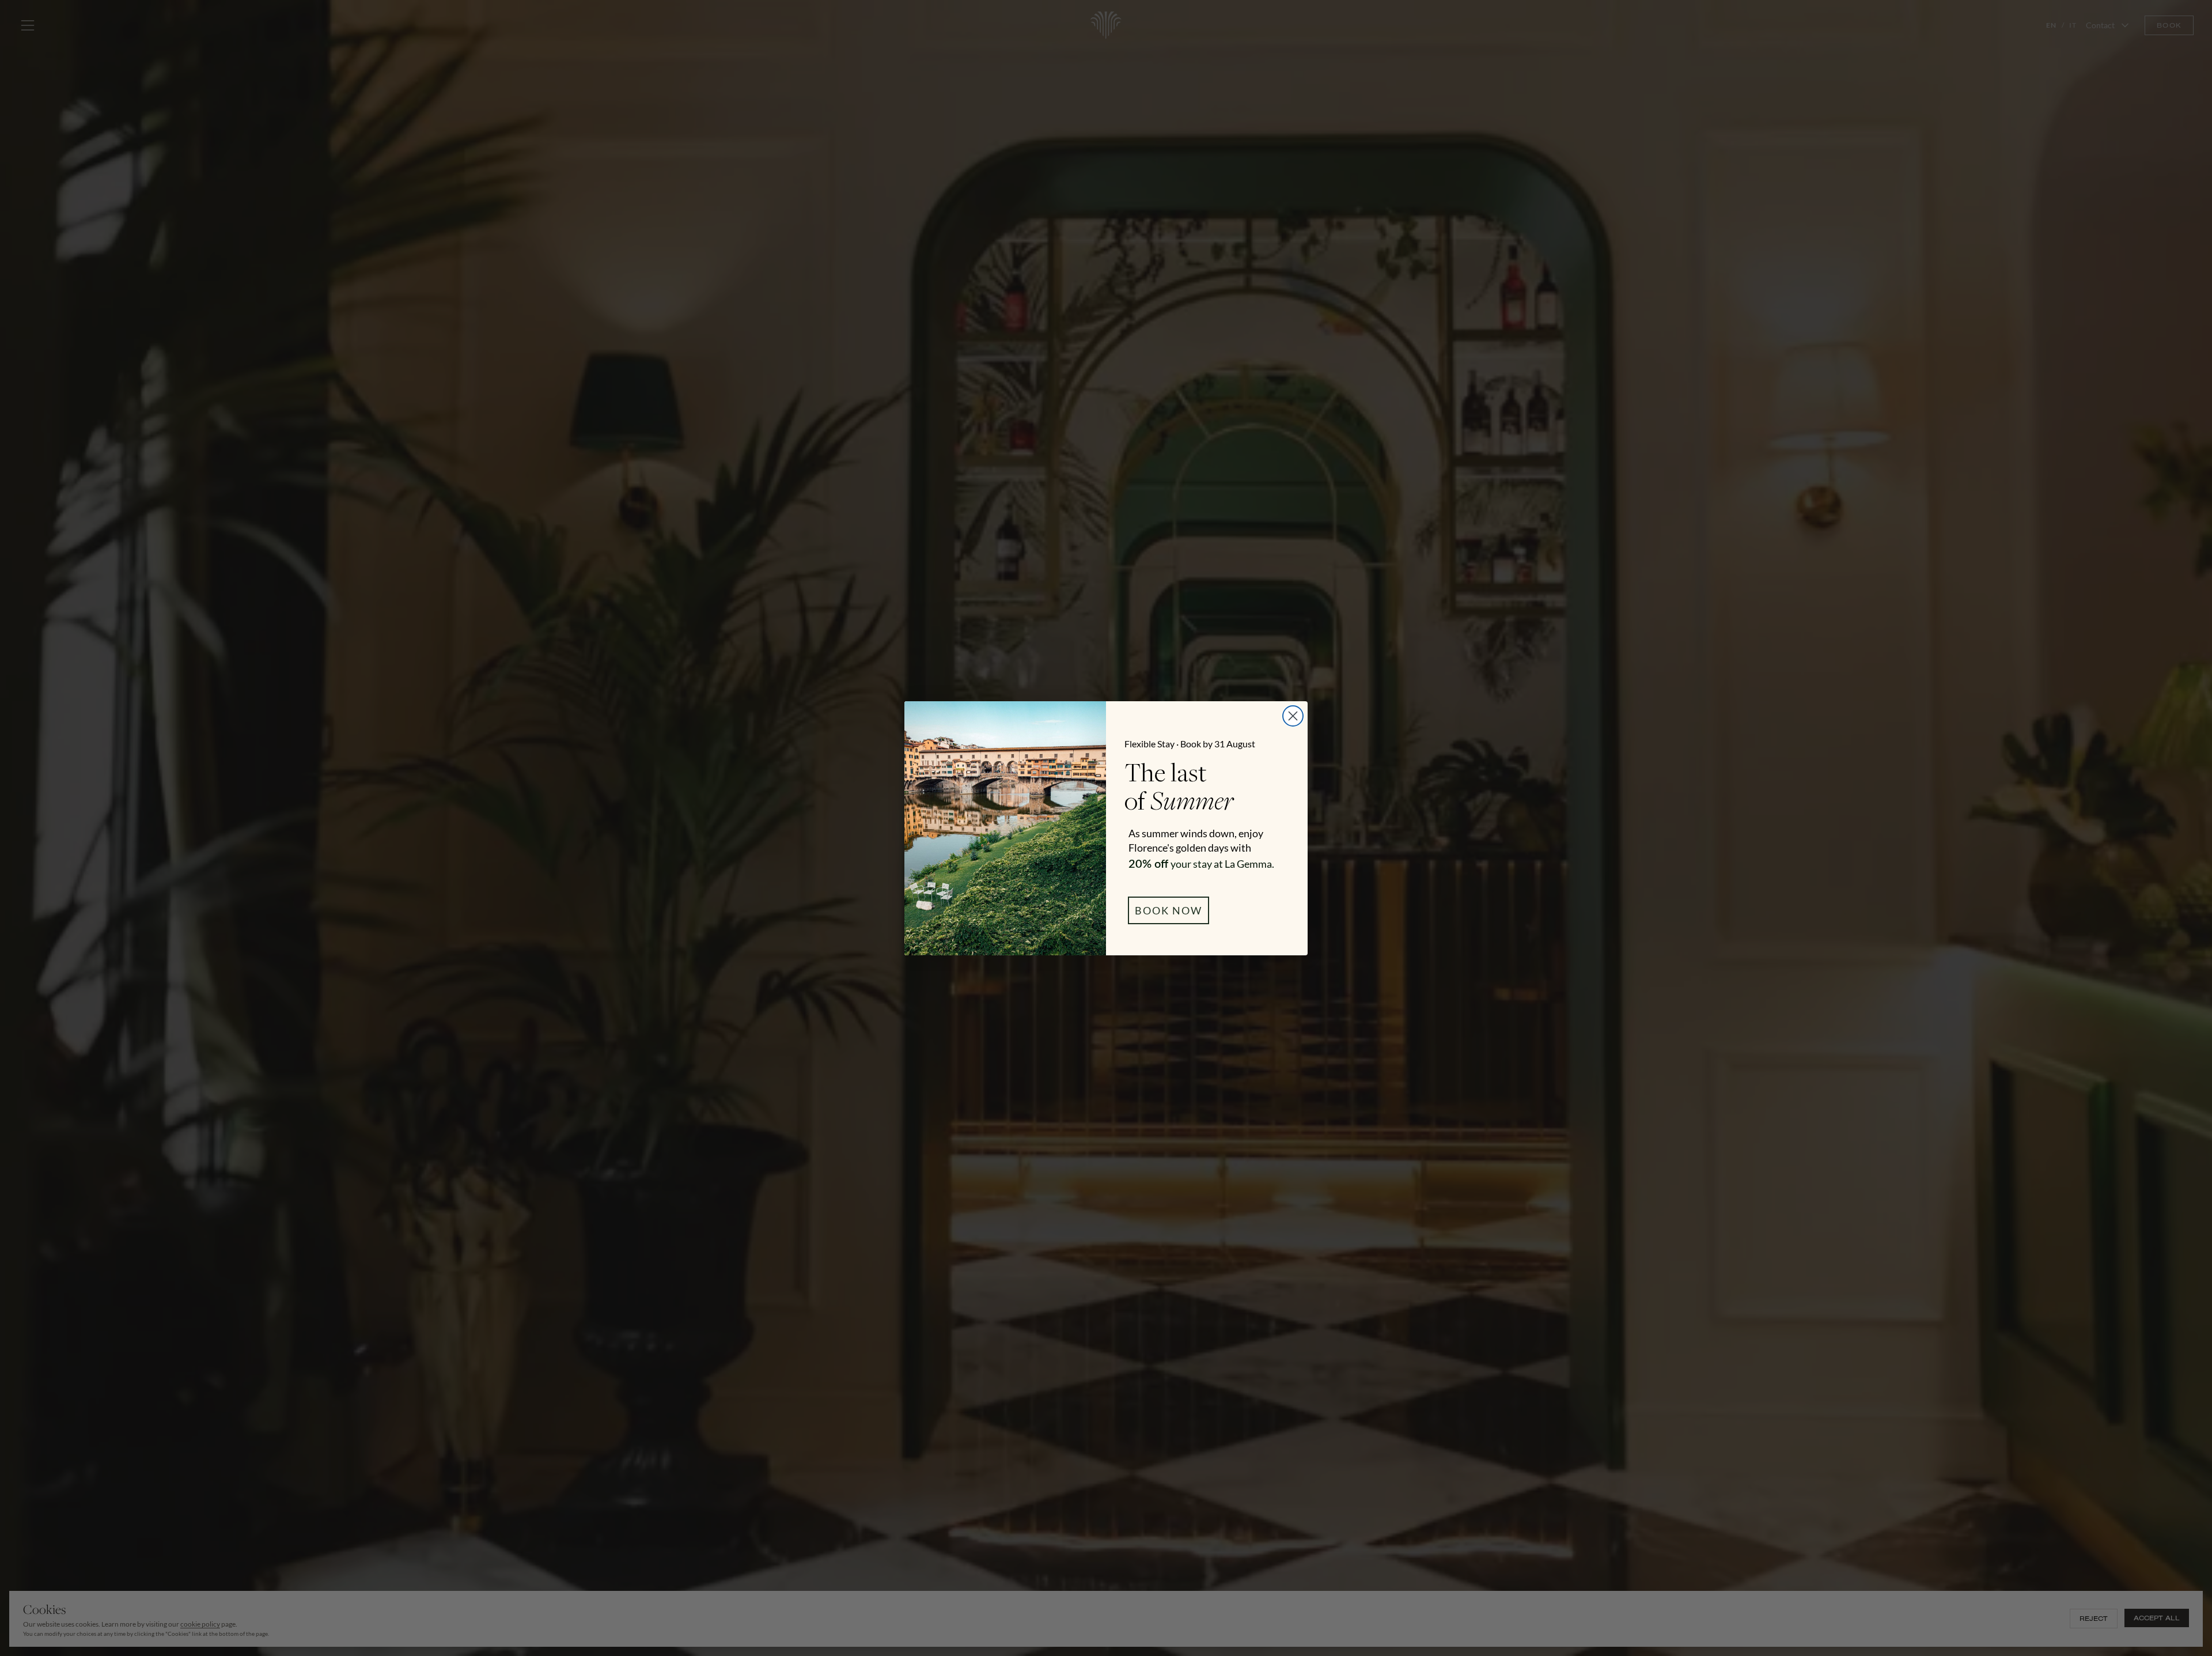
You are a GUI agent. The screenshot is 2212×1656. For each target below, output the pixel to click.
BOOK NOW (1169, 910)
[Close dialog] (1293, 716)
